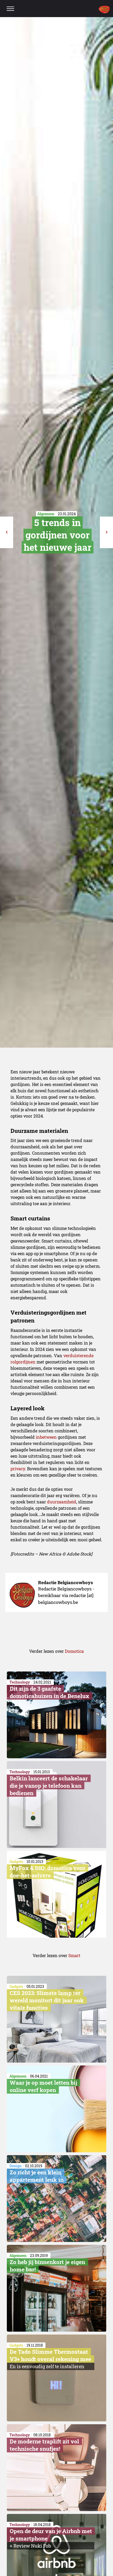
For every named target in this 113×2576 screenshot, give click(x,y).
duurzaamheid (62, 1502)
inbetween (46, 1437)
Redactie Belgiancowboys (66, 1582)
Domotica (74, 1651)
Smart (74, 1955)
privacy (18, 1469)
